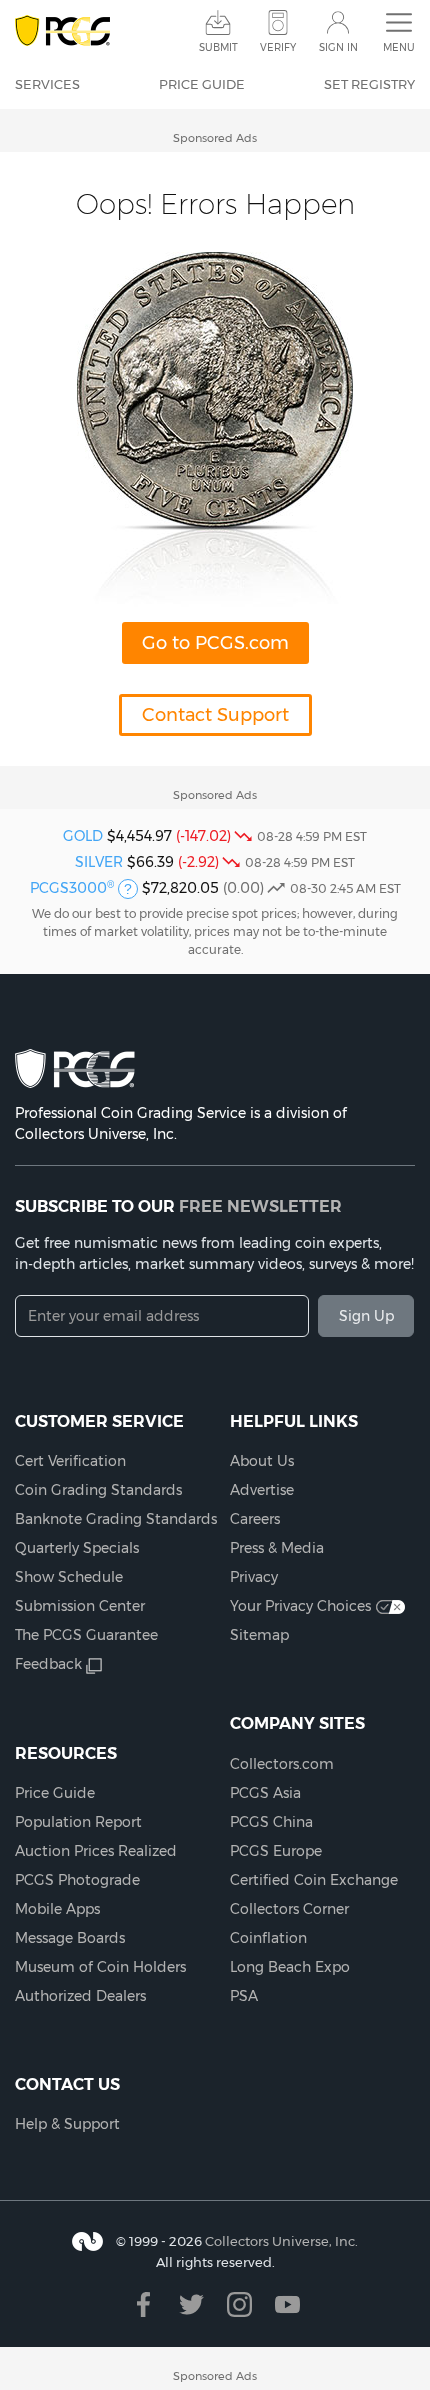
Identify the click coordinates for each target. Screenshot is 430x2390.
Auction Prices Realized (96, 1851)
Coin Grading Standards (98, 1490)
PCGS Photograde (77, 1880)
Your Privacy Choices (300, 1606)
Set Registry (369, 84)
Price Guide (202, 84)
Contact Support (215, 715)
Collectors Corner (289, 1909)
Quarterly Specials (77, 1548)
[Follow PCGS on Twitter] (191, 2304)
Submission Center (80, 1606)
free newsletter (260, 1206)
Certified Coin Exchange (314, 1880)
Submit (218, 47)
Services (47, 84)
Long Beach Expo (290, 1967)
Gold (83, 836)
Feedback (48, 1664)
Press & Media (277, 1548)
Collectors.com (282, 1764)
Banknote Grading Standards (116, 1519)
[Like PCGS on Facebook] (143, 2304)
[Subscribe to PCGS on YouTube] (287, 2304)
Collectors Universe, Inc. (281, 2241)
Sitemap (259, 1635)
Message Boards (70, 1938)
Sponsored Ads (215, 138)
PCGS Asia (265, 1793)
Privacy (254, 1577)
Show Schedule (69, 1577)
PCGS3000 (72, 888)
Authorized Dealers (80, 1996)
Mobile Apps (57, 1909)
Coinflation (268, 1938)
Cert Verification (70, 1461)
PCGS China (271, 1822)
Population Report (78, 1822)
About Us (262, 1461)
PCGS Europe (276, 1851)
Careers (255, 1519)
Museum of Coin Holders (100, 1967)
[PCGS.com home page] (62, 31)
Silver (99, 862)
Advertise (262, 1490)
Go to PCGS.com (215, 643)
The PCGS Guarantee (86, 1635)
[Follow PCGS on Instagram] (239, 2304)
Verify (278, 47)
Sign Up (366, 1316)
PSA (244, 1996)
